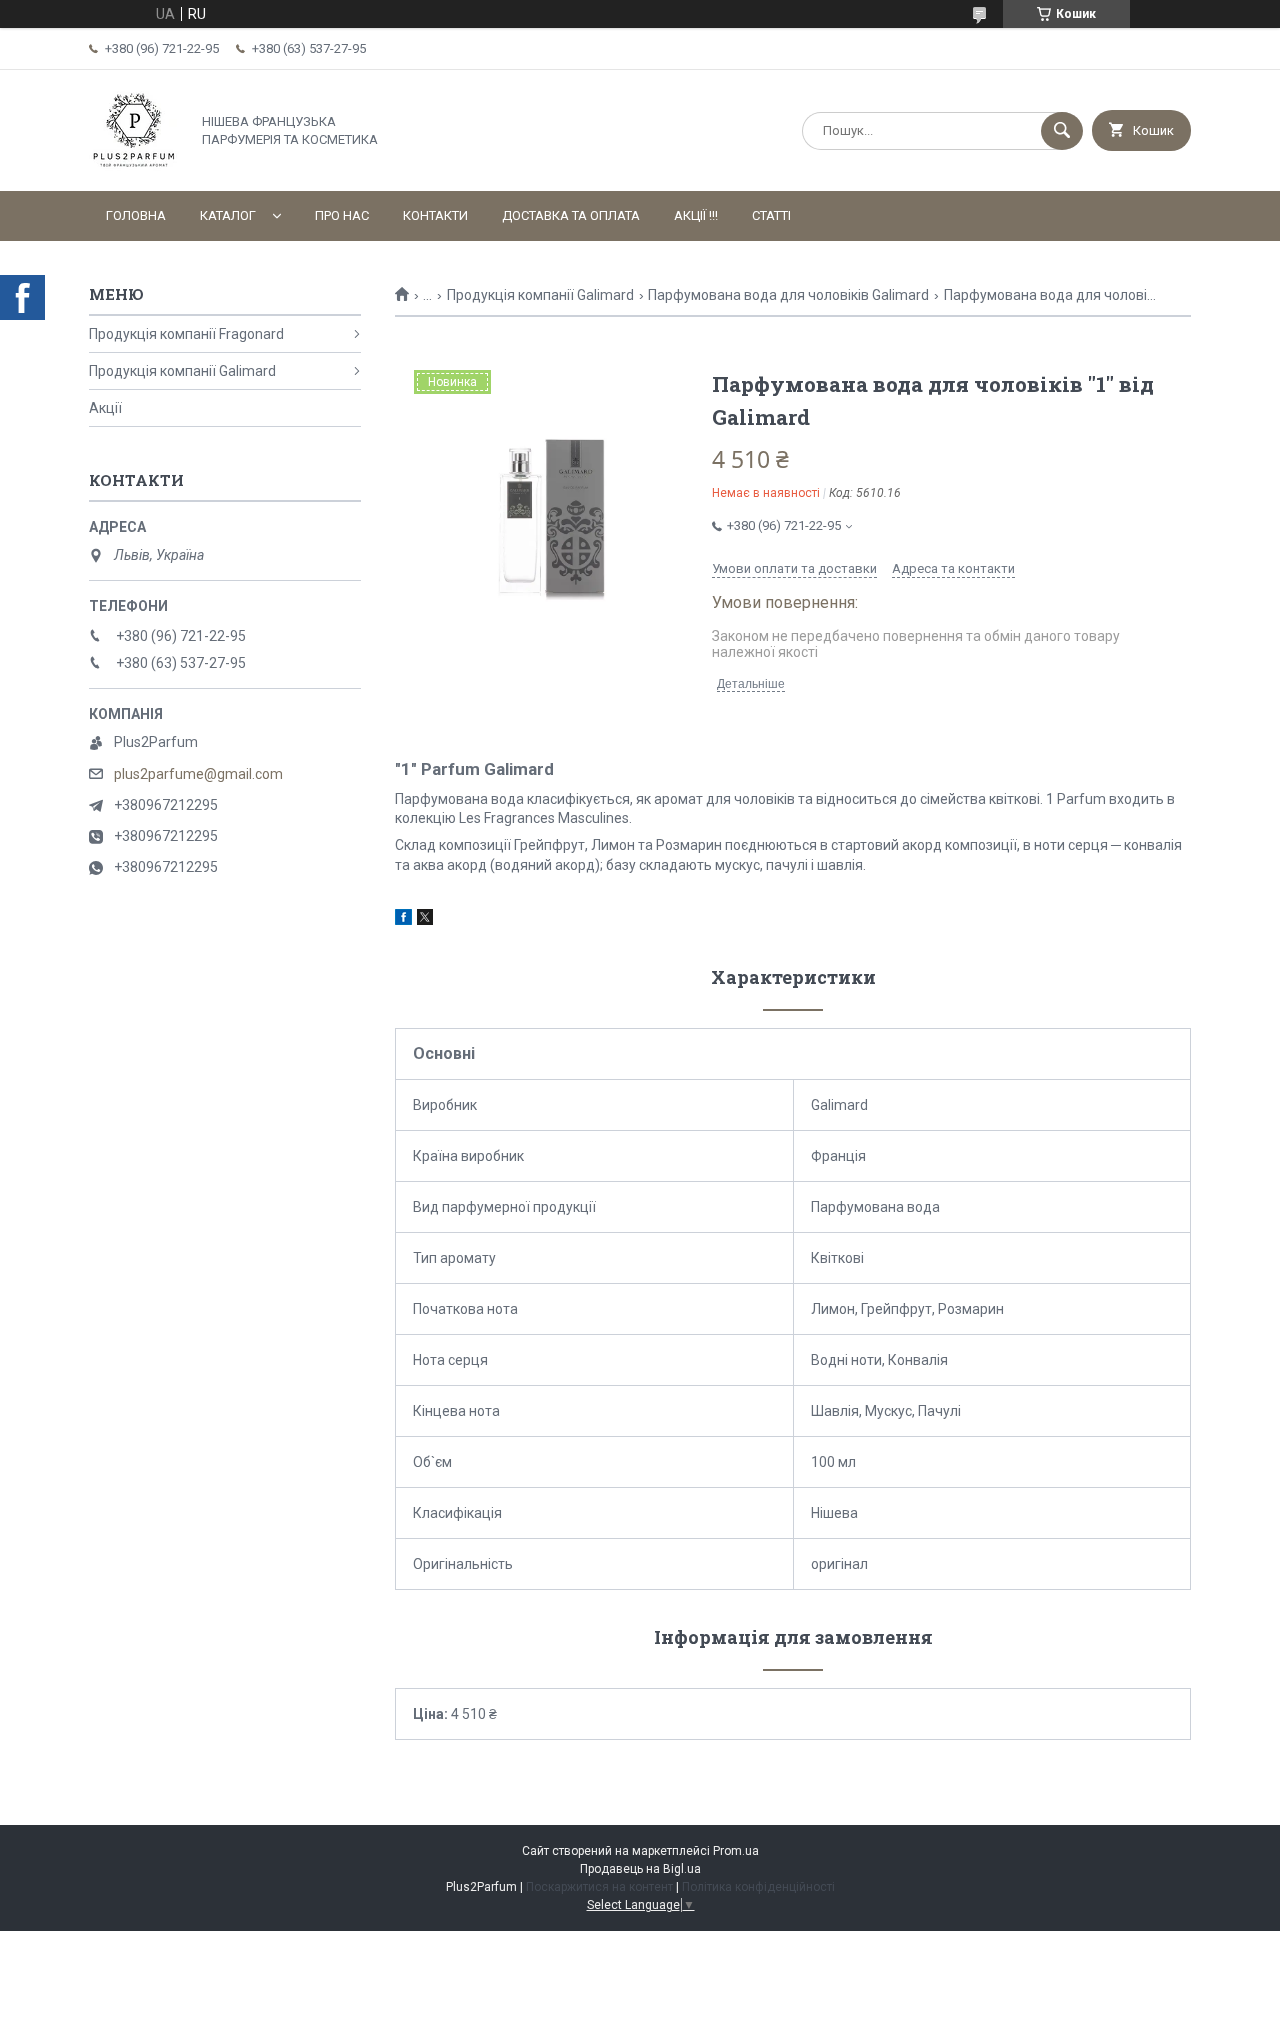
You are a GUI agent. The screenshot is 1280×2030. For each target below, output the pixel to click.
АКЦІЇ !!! (696, 215)
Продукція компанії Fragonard (186, 334)
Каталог (228, 215)
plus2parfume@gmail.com (198, 774)
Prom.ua (736, 1851)
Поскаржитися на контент (599, 1887)
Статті (771, 215)
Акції (105, 408)
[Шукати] (1062, 131)
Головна (136, 215)
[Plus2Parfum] (134, 166)
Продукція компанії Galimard (540, 295)
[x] (425, 920)
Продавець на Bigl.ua (640, 1869)
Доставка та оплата (571, 215)
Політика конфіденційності (758, 1887)
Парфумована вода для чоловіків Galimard (788, 295)
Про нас (342, 215)
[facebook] (403, 920)
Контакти (435, 215)
